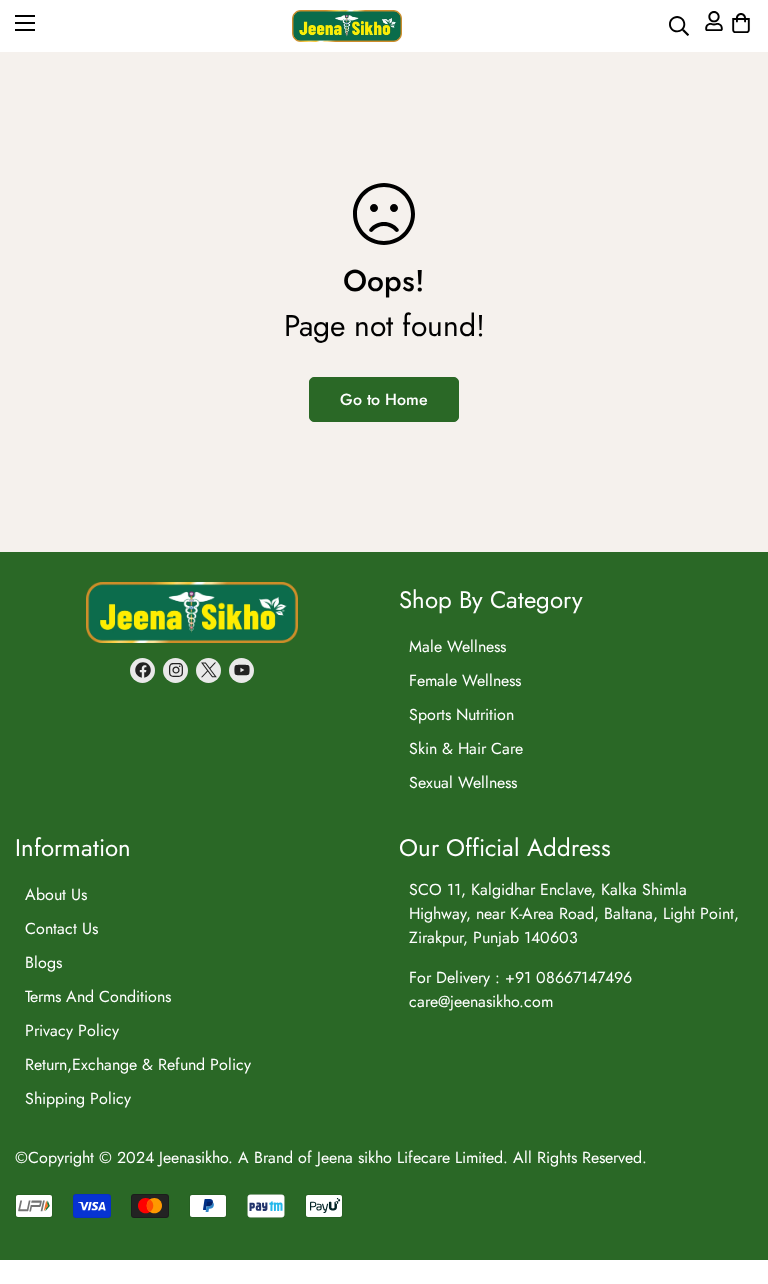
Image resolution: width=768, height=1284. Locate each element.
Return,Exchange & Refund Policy (138, 1064)
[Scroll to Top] (729, 1101)
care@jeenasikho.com (481, 1001)
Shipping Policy (78, 1098)
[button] (738, 26)
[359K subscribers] (241, 670)
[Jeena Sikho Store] (347, 26)
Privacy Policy (72, 1030)
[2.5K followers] (208, 670)
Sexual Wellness (463, 782)
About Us (56, 894)
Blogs (43, 962)
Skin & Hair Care (466, 748)
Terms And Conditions (98, 996)
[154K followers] (175, 670)
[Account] (711, 26)
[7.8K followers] (142, 670)
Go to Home (384, 399)
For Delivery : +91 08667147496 (520, 977)
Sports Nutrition (461, 714)
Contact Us (61, 928)
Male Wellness (457, 646)
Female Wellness (465, 680)
